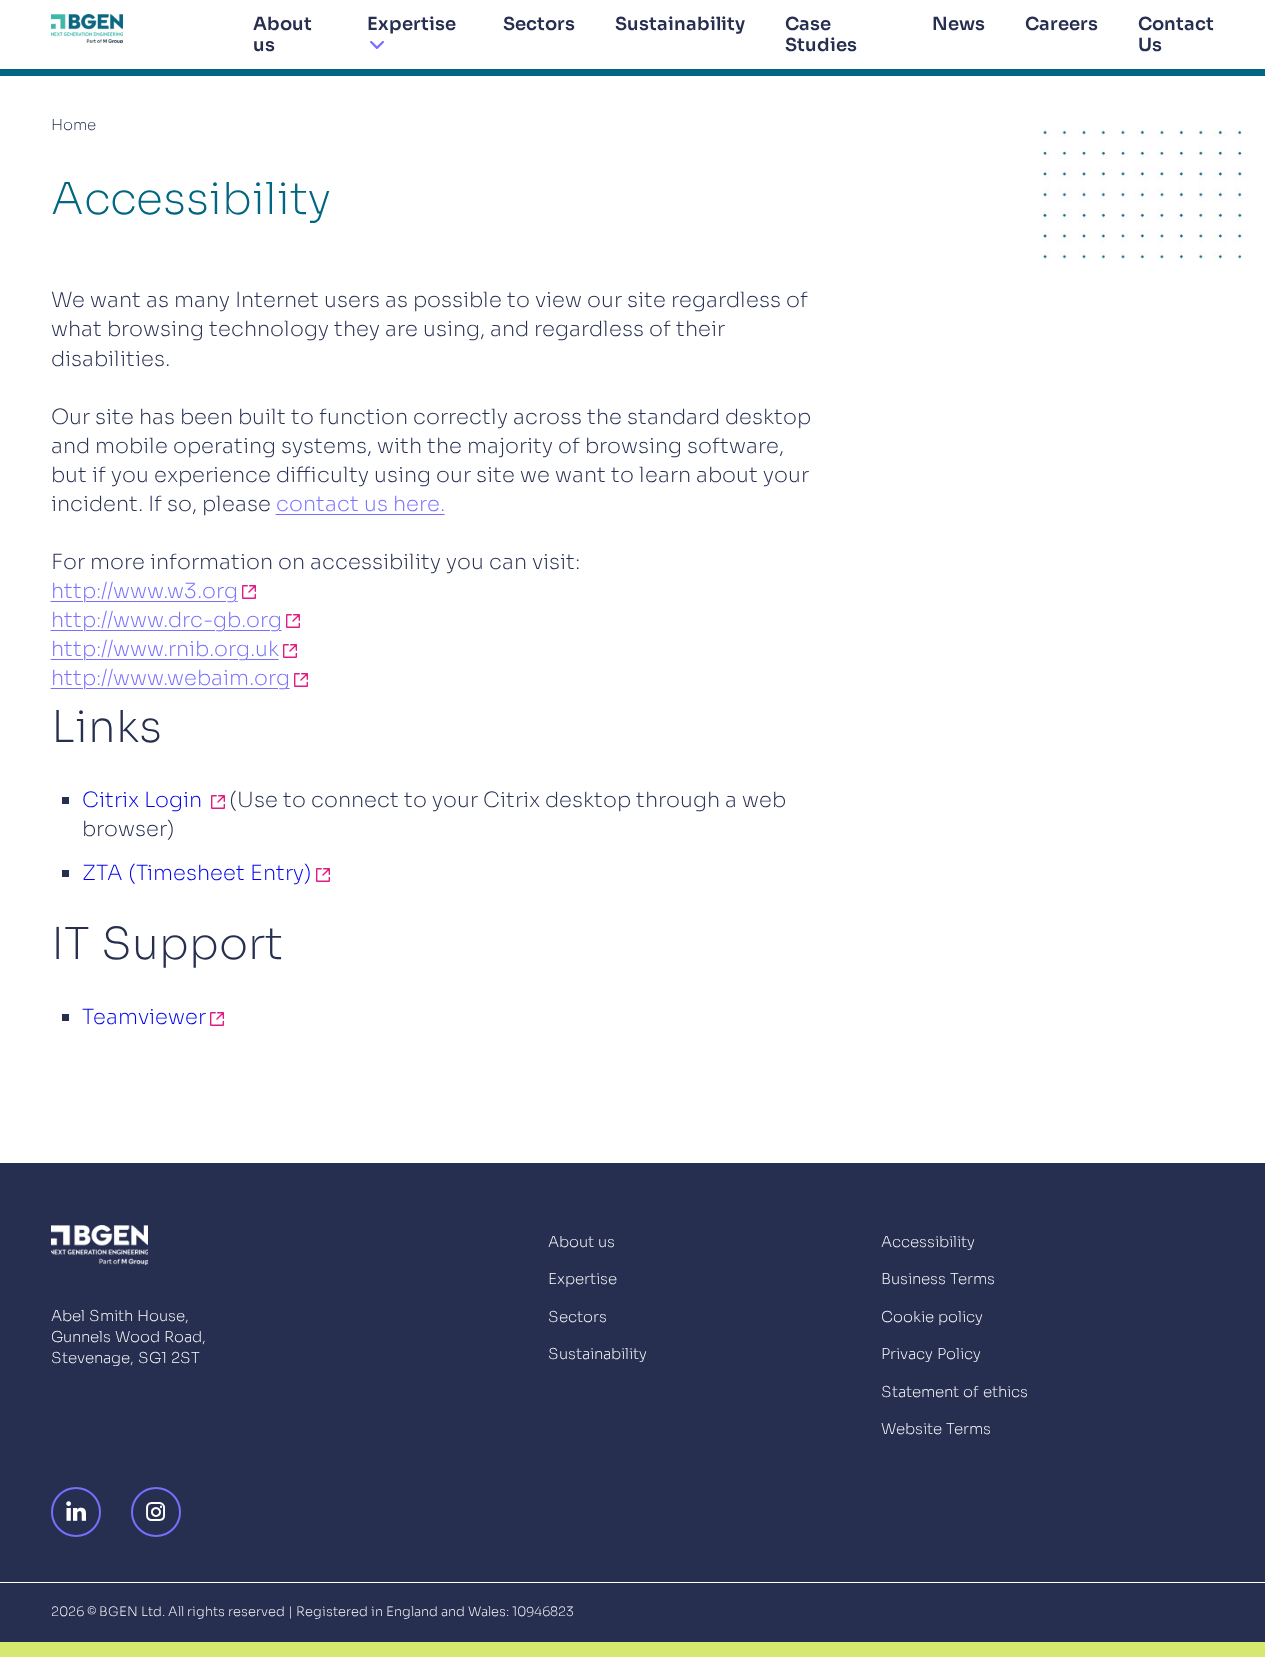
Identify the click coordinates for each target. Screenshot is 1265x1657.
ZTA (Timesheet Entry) (197, 873)
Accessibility (928, 1241)
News (958, 24)
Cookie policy (932, 1316)
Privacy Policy (931, 1353)
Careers (1061, 24)
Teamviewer (144, 1017)
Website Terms (936, 1428)
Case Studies (821, 34)
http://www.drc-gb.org (166, 620)
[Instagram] (161, 1512)
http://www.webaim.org (170, 678)
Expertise (411, 24)
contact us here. (360, 504)
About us (282, 34)
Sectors (539, 24)
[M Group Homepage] (87, 28)
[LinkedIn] (81, 1512)
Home (73, 124)
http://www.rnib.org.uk (165, 649)
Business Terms (938, 1278)
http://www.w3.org (144, 591)
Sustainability (680, 24)
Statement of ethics (954, 1391)
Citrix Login (144, 800)
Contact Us (1176, 34)
